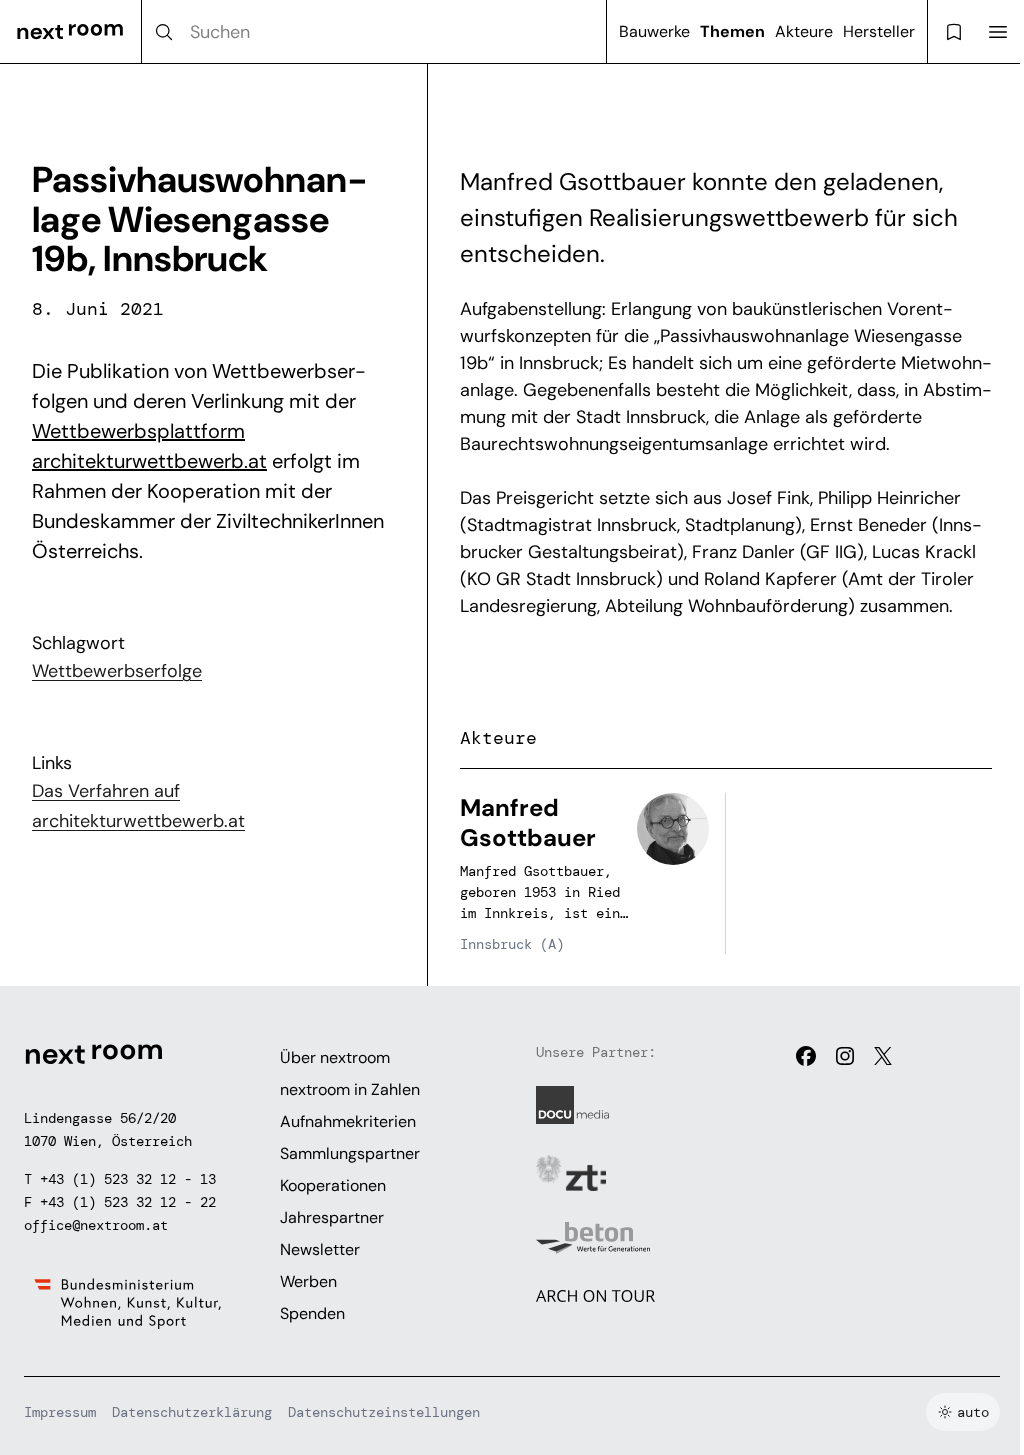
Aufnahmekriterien (348, 1121)
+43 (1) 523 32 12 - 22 (128, 1202)
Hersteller (879, 31)
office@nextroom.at (96, 1225)
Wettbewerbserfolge (117, 671)
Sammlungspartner (350, 1153)
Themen (732, 31)
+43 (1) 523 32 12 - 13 (128, 1179)
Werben (308, 1281)
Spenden (312, 1313)
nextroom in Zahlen (350, 1089)
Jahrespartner (332, 1217)
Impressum (60, 1412)
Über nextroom (335, 1057)
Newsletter (320, 1249)
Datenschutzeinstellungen (384, 1412)
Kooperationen (333, 1185)
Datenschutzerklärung (192, 1412)
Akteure (804, 31)
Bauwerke (654, 31)
